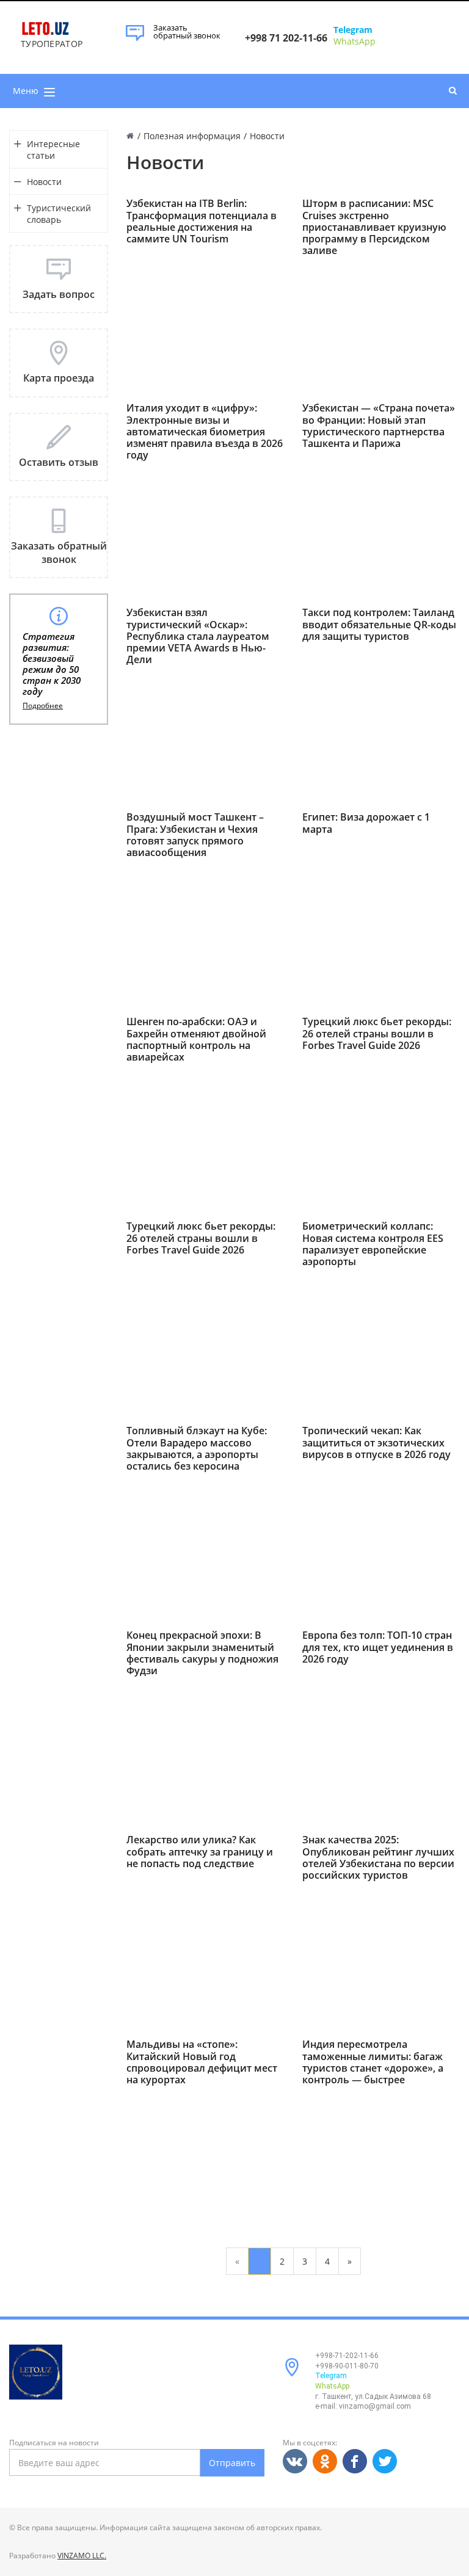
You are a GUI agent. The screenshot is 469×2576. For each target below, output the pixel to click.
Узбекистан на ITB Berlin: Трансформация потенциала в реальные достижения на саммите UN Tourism (202, 221)
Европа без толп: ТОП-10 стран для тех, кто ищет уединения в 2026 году (378, 1647)
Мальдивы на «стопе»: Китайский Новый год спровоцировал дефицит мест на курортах (202, 2062)
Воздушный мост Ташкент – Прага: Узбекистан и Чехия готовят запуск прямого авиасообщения (195, 835)
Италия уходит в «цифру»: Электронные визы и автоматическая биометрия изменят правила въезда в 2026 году (205, 432)
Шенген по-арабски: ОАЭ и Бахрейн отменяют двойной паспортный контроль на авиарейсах (196, 1039)
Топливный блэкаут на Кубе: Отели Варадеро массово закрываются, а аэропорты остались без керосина (197, 1449)
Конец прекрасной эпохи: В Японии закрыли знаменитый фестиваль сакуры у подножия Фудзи (202, 1653)
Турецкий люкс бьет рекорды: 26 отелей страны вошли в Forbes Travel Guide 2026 (377, 1034)
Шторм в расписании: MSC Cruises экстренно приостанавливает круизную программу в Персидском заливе (374, 227)
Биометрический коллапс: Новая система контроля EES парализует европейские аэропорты (373, 1244)
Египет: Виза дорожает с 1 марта (366, 823)
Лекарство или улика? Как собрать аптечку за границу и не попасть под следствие (200, 1852)
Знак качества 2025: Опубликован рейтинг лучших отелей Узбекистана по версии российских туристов (378, 1858)
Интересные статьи (53, 150)
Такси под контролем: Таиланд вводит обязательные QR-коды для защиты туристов (379, 625)
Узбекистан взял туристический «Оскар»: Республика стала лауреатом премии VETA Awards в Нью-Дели (198, 636)
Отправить (232, 2463)
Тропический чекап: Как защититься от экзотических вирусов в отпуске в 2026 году (376, 1443)
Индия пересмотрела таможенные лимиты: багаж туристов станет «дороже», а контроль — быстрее (373, 2062)
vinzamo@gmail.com (375, 2406)
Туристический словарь (59, 214)
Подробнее (43, 706)
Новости (44, 182)
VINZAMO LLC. (82, 2556)
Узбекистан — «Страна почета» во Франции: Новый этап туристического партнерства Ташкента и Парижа (379, 426)
